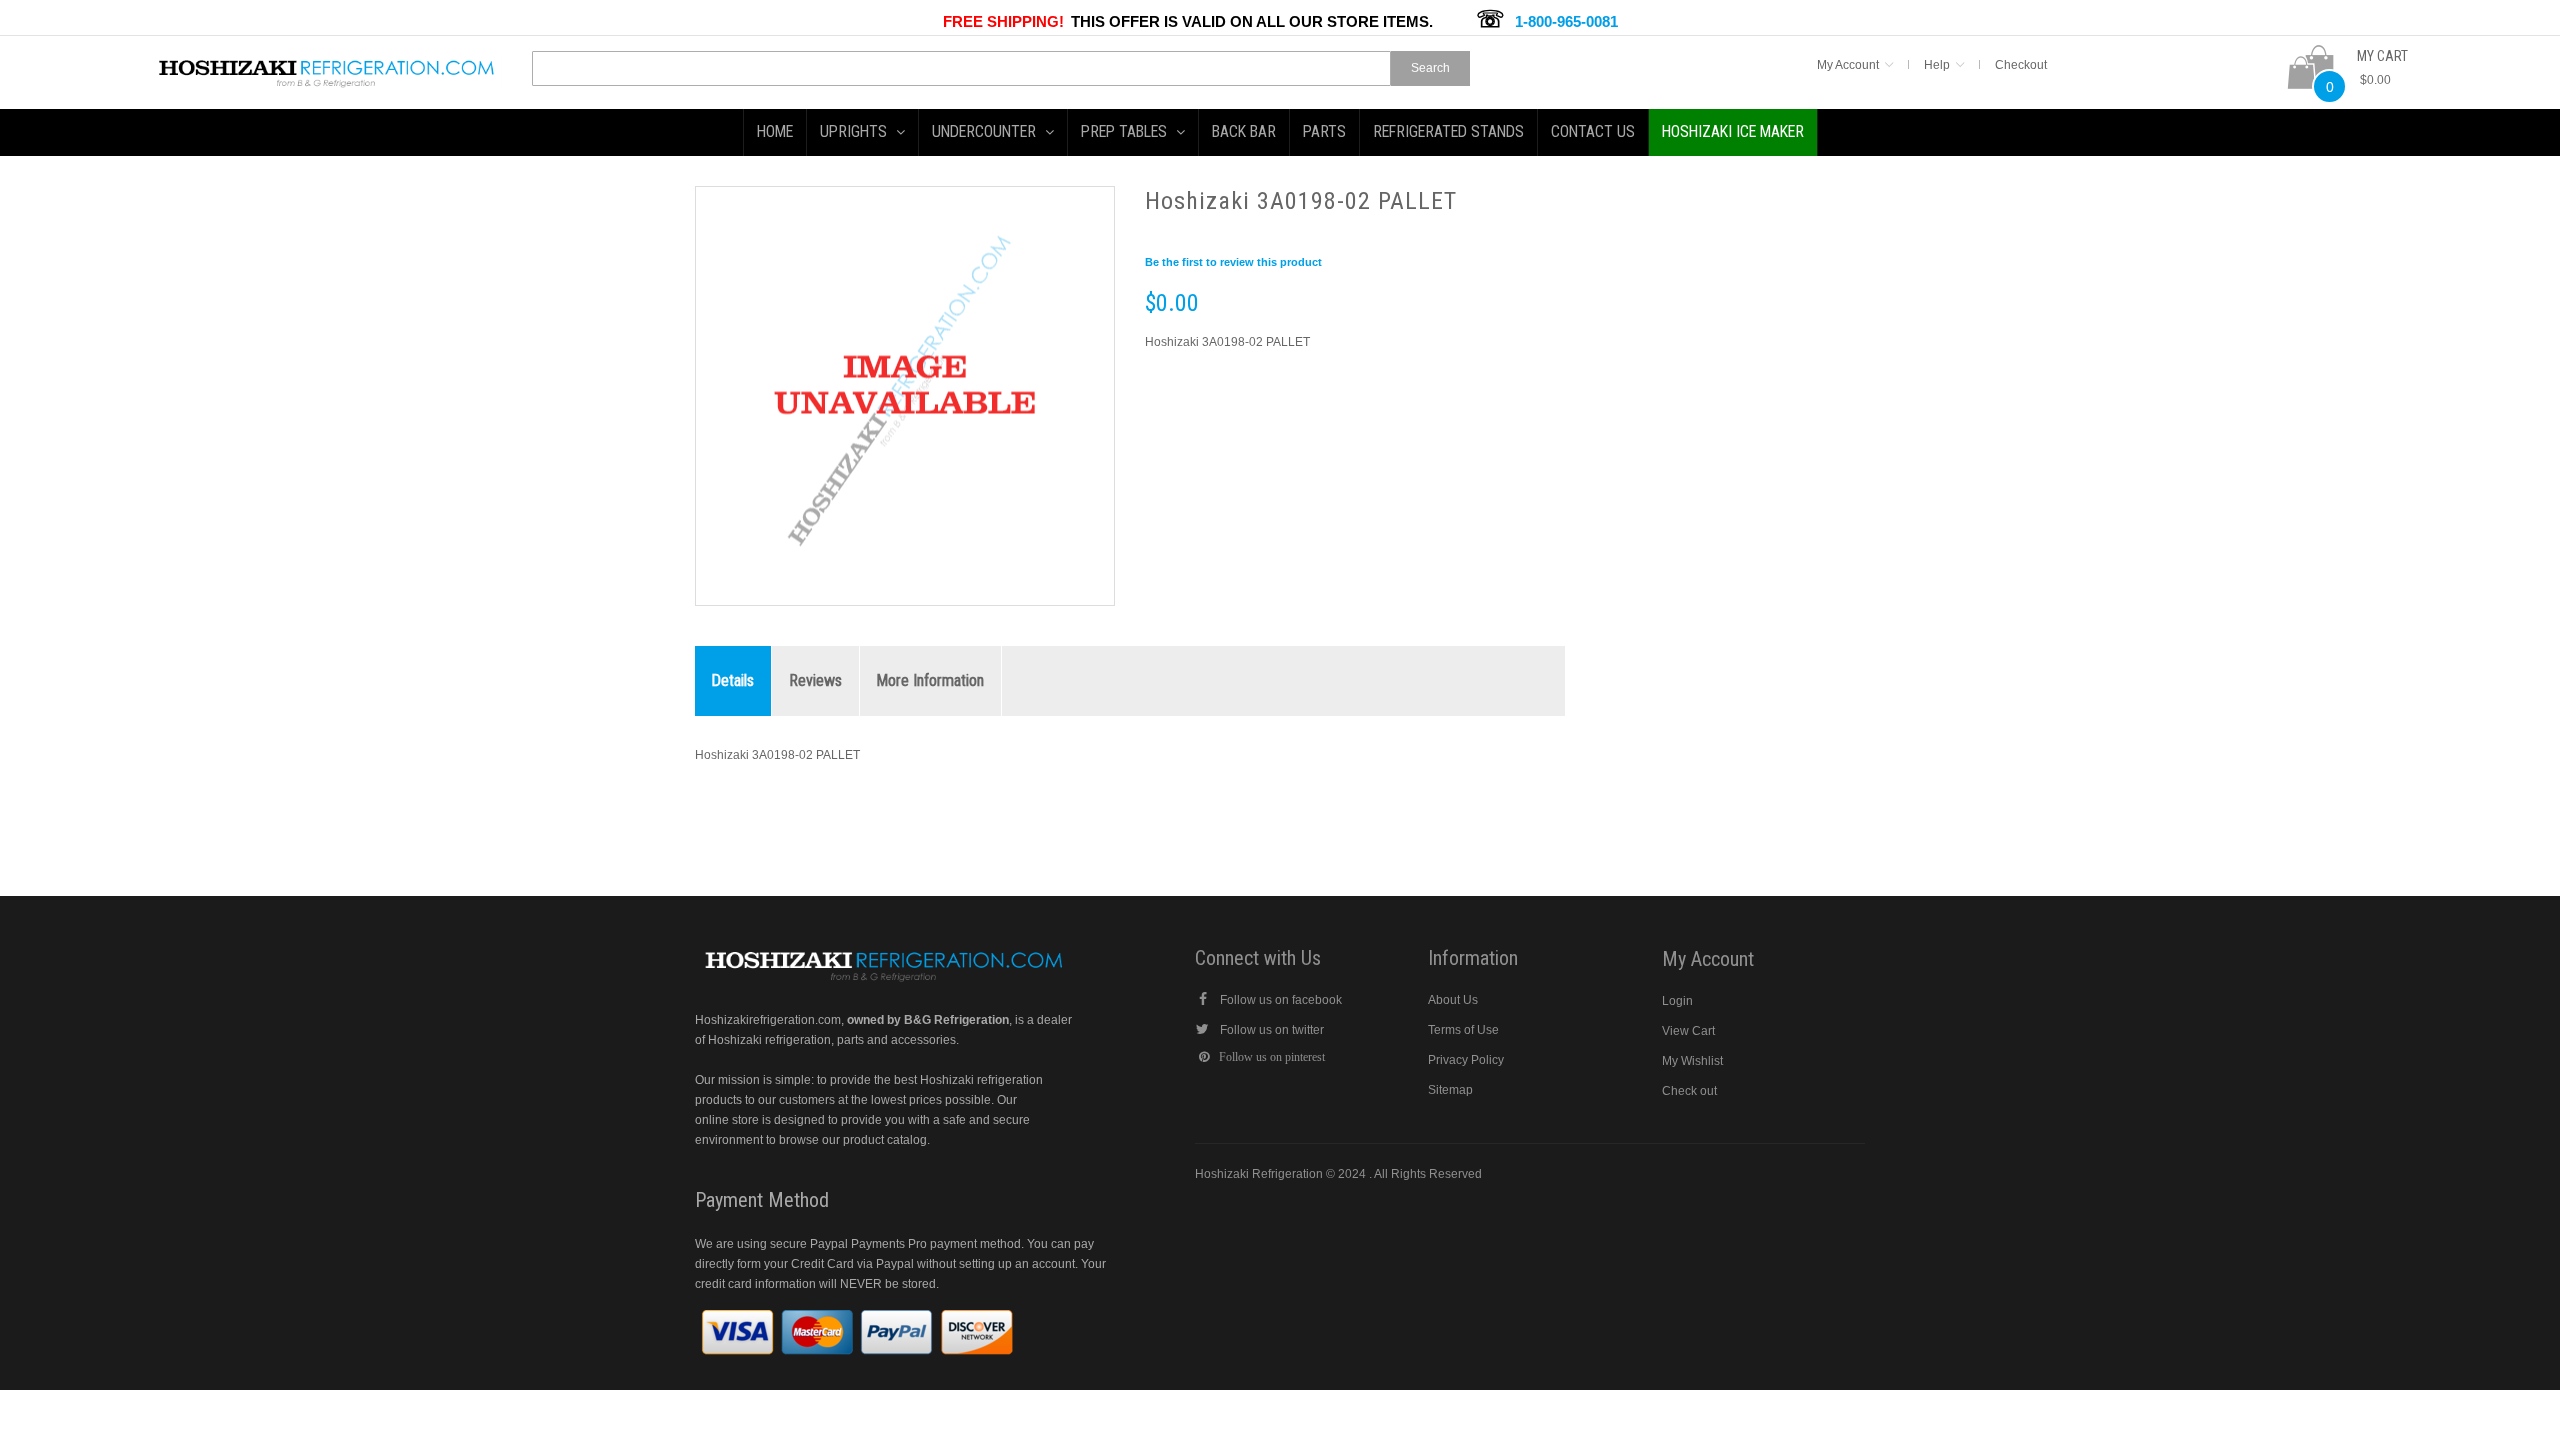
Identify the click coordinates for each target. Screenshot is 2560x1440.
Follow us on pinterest (1272, 1057)
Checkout (2021, 65)
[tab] (733, 681)
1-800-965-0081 (1566, 21)
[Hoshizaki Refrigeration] (327, 66)
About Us (1453, 1000)
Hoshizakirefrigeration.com (768, 1020)
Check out (1689, 1091)
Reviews (815, 680)
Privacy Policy (1466, 1060)
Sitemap (1450, 1090)
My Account (1848, 65)
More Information (930, 680)
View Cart (1688, 1031)
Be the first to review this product (1233, 262)
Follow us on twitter (1272, 1030)
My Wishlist (1692, 1061)
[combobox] (961, 68)
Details (733, 680)
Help (1937, 65)
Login (1677, 1001)
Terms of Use (1463, 1030)
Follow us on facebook (1281, 1000)
